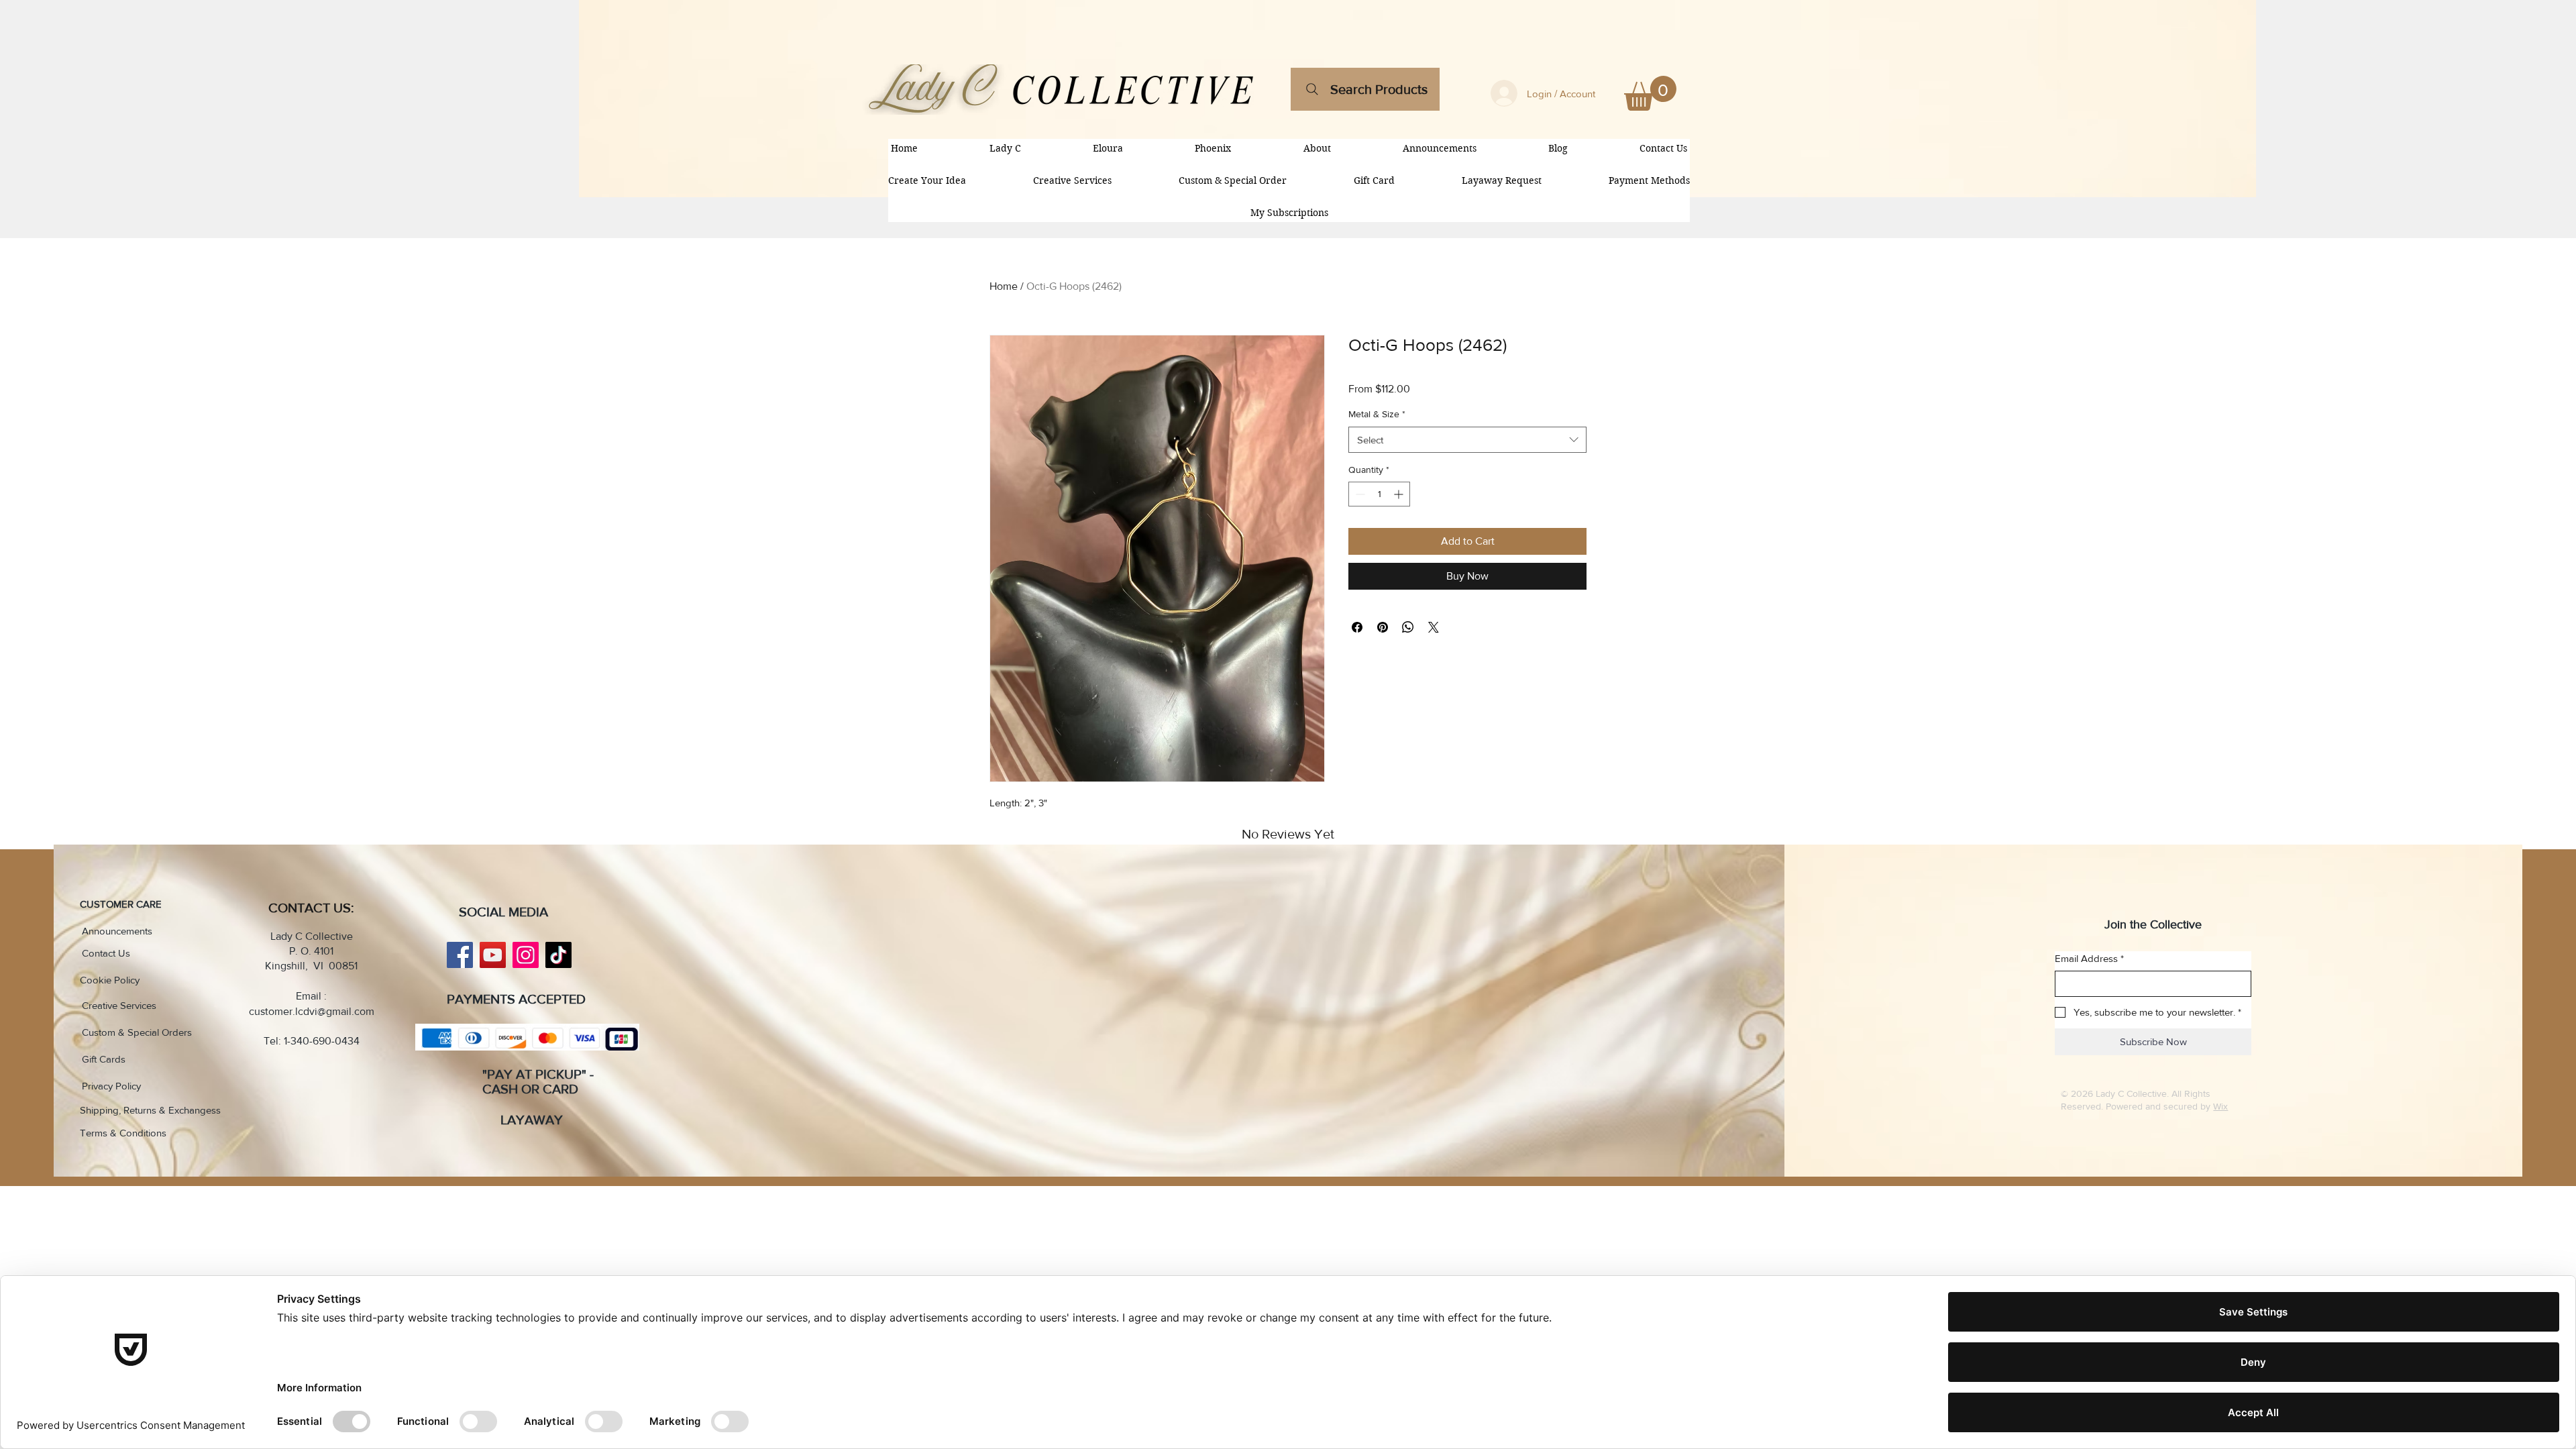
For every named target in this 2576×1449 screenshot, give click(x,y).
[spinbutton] (1379, 494)
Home (1004, 286)
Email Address (2089, 958)
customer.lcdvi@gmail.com (312, 1011)
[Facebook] (460, 955)
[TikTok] (558, 955)
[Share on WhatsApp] (1408, 627)
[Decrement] (1359, 494)
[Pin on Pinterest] (1383, 627)
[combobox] (1467, 440)
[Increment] (1400, 494)
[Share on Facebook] (1357, 627)
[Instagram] (526, 955)
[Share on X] (1434, 627)
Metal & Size (1377, 414)
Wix (2220, 1106)
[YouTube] (493, 955)
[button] (1650, 93)
